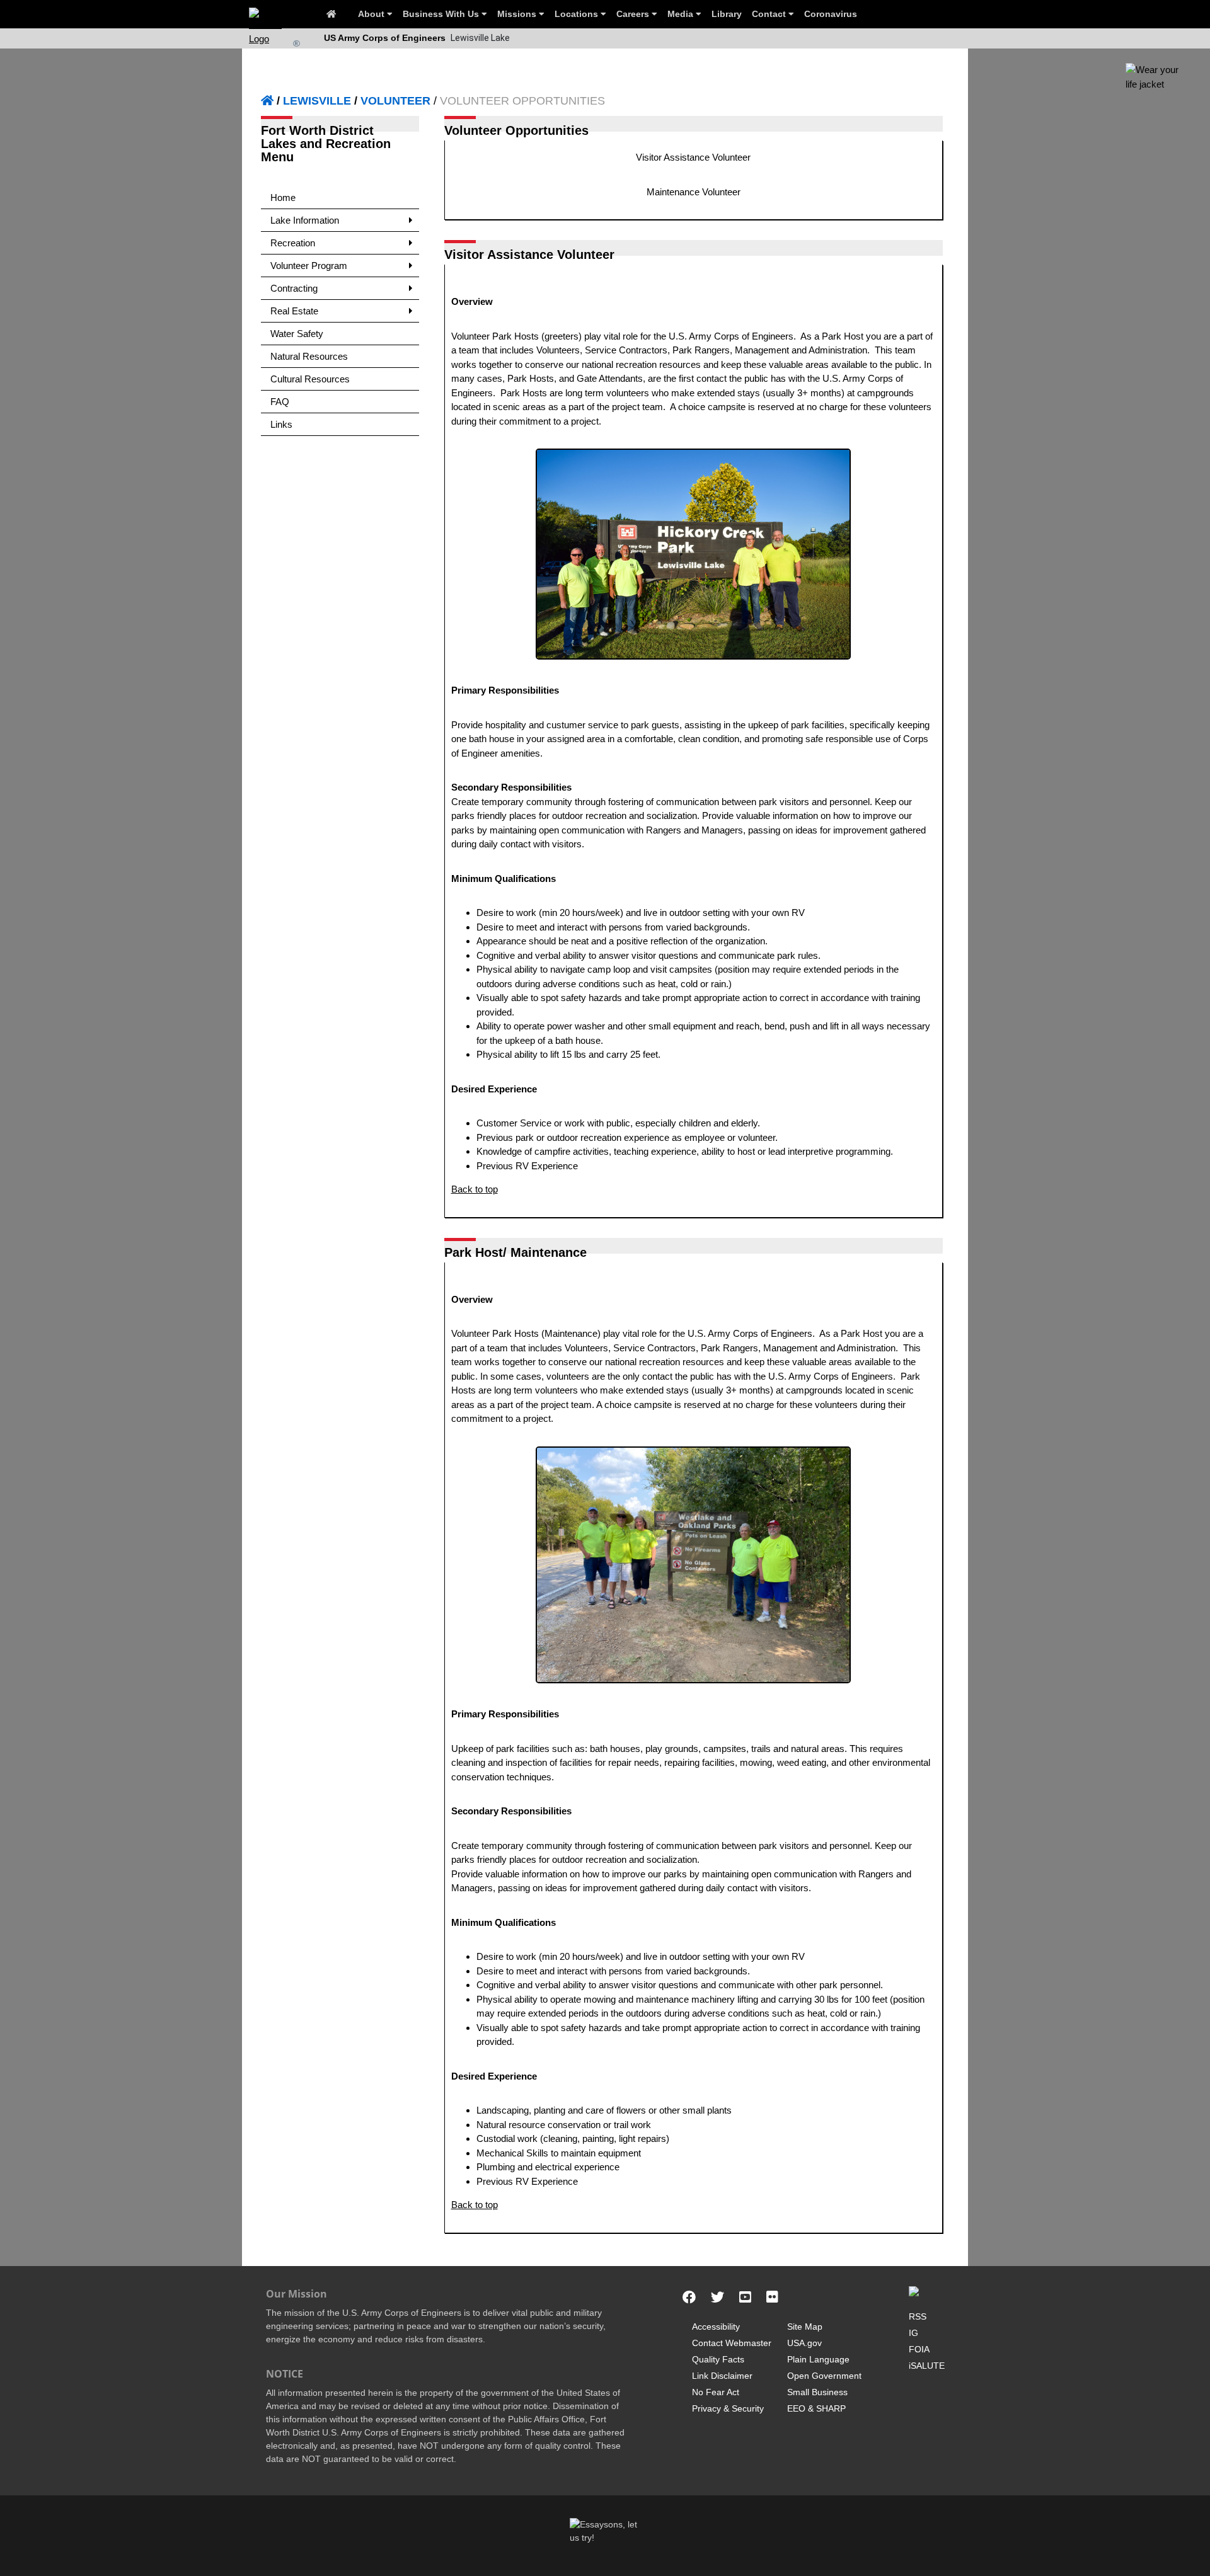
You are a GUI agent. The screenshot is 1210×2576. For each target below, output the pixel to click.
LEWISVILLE (317, 101)
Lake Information (305, 220)
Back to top (475, 1189)
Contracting (294, 288)
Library (727, 14)
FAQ (280, 402)
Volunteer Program (309, 266)
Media (682, 14)
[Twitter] (717, 2298)
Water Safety (297, 334)
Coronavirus (831, 14)
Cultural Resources (310, 379)
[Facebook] (689, 2298)
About (372, 14)
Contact (770, 14)
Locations (578, 14)
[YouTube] (745, 2298)
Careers (634, 14)
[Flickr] (772, 2298)
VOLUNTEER (395, 101)
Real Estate (294, 311)
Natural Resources (309, 356)
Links (281, 424)
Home (283, 197)
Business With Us (442, 14)
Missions (518, 14)
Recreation (293, 243)
